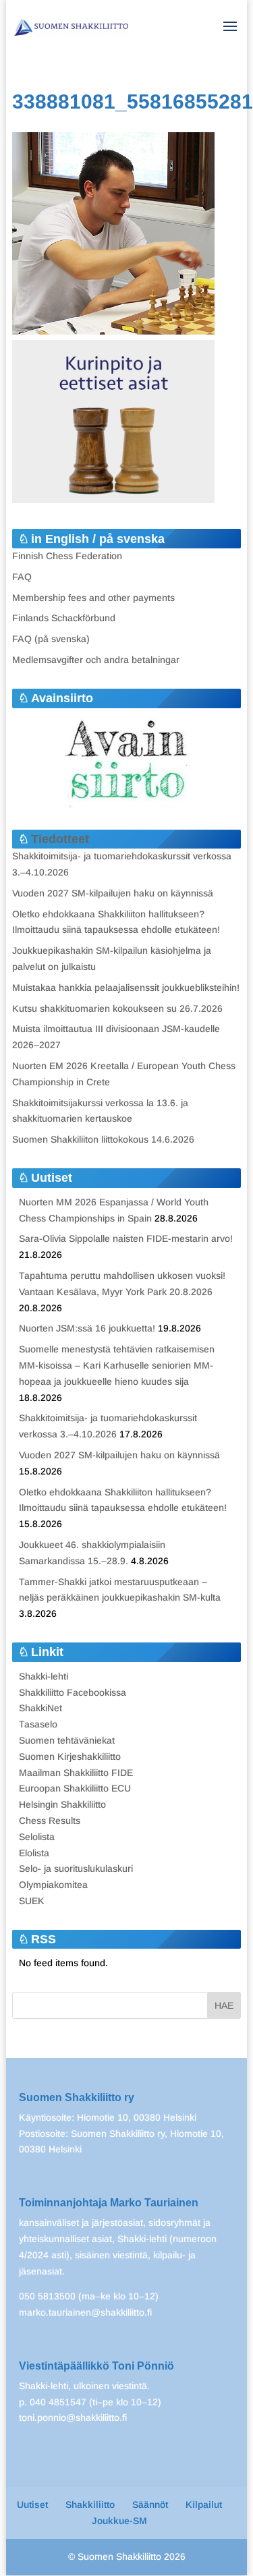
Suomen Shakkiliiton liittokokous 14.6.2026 (103, 1139)
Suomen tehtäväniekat (67, 1740)
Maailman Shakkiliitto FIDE (76, 1773)
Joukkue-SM (119, 2521)
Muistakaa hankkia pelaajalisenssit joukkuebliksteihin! (126, 988)
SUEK (32, 1901)
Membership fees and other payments (93, 598)
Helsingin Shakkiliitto (62, 1804)
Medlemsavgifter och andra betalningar (96, 660)
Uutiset (32, 2505)
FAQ (22, 577)
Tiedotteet (60, 839)
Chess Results (50, 1821)
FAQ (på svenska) (51, 639)
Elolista (34, 1853)
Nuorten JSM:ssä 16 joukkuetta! (87, 1328)
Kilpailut (204, 2505)
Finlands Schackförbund (64, 618)
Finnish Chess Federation (67, 556)
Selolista (37, 1837)
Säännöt (150, 2505)
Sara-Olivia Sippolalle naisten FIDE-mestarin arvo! (126, 1238)
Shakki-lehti (44, 1676)
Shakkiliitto (90, 2505)
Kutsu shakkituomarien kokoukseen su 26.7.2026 (117, 1008)
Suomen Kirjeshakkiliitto (70, 1756)
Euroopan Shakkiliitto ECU (75, 1788)
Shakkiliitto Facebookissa (73, 1692)
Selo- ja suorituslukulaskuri (76, 1868)
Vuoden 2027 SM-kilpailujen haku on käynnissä (113, 893)
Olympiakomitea (53, 1885)
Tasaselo (38, 1724)
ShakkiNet (40, 1708)
